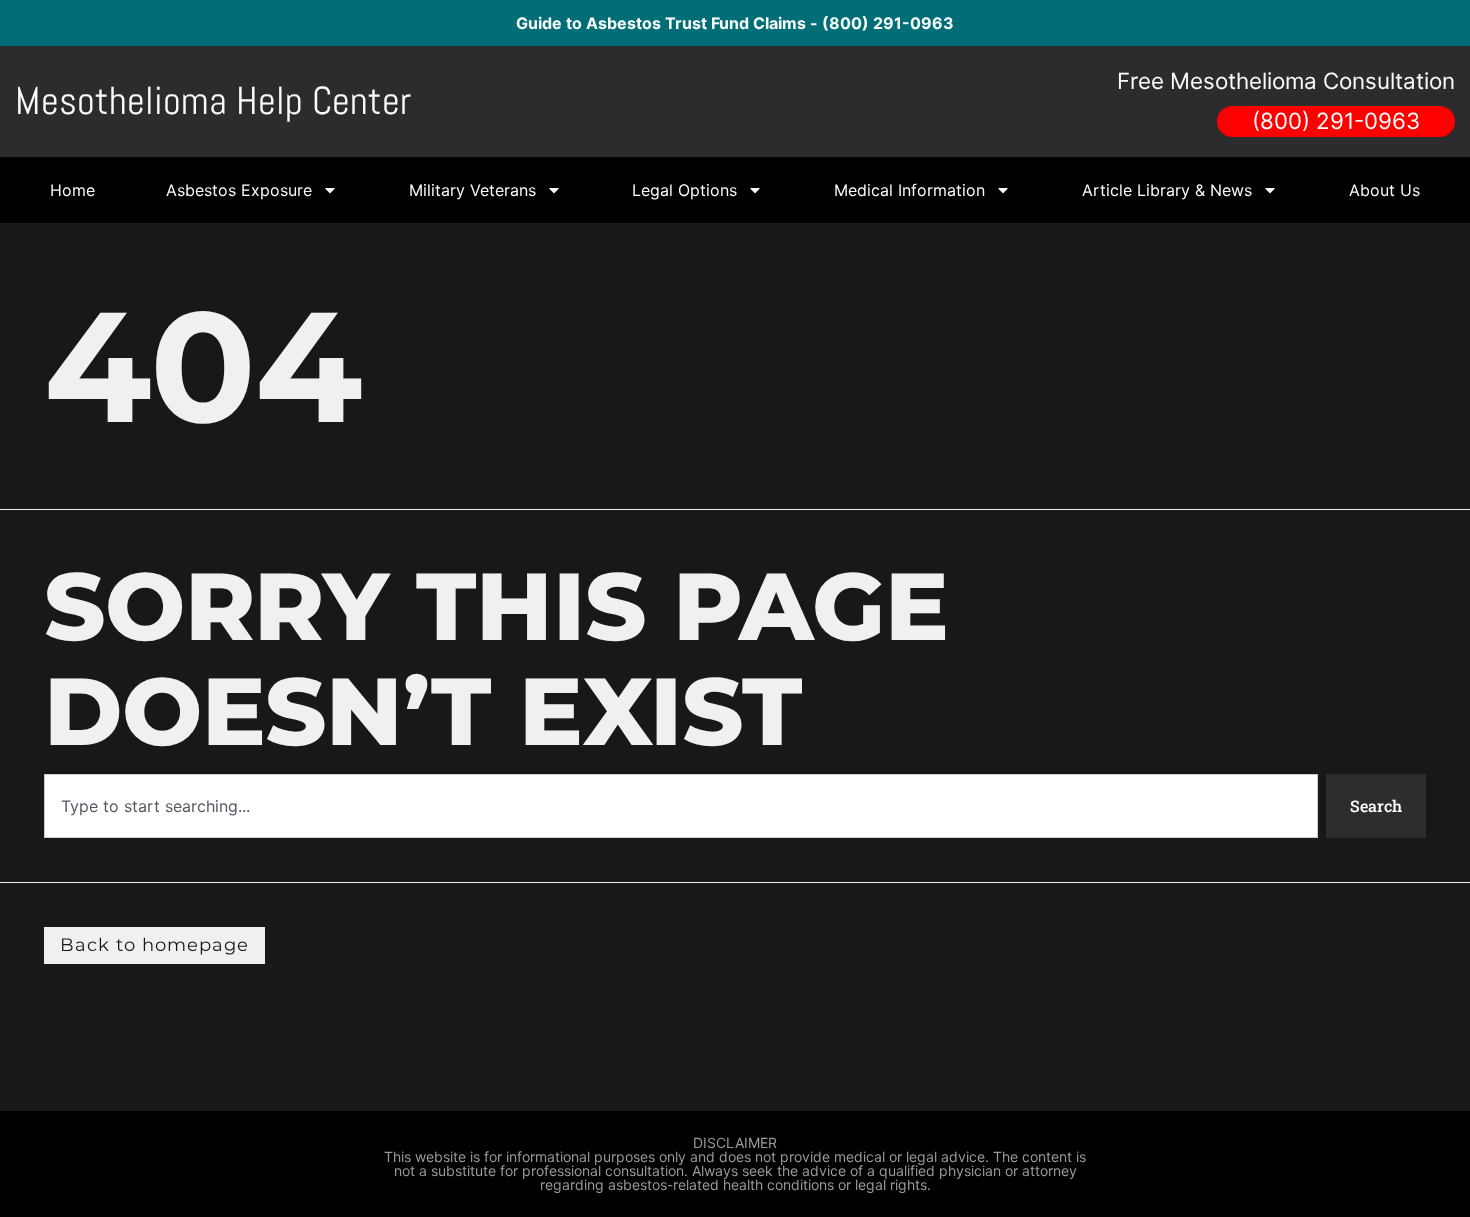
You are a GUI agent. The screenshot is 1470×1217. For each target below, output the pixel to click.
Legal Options (684, 190)
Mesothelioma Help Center (213, 101)
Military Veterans (472, 190)
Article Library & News (1167, 190)
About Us (1384, 190)
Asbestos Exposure (239, 190)
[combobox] (681, 806)
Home (72, 190)
